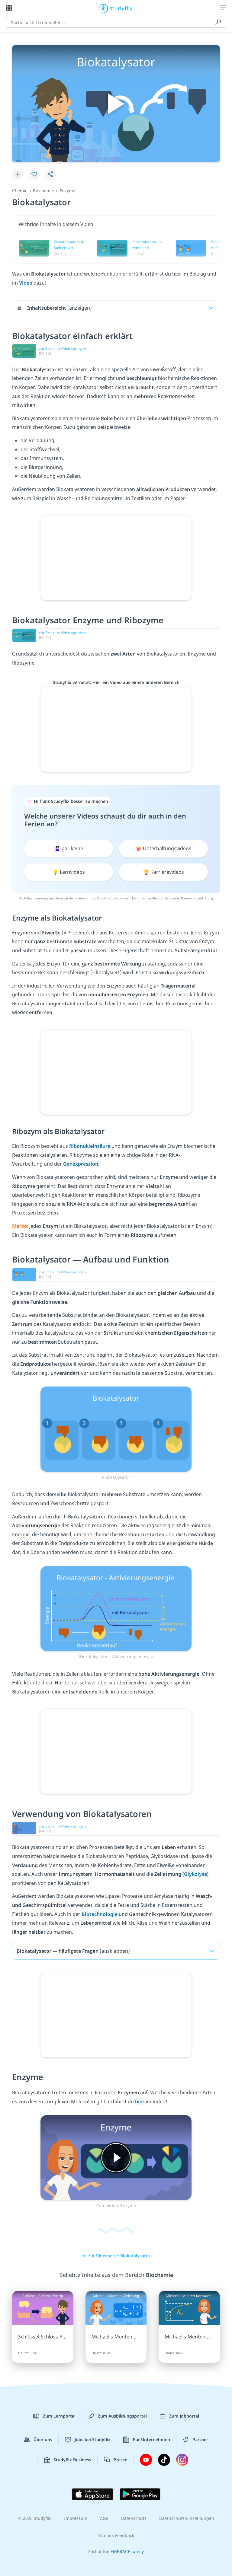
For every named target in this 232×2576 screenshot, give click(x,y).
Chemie (20, 191)
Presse (120, 2460)
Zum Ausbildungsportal (122, 2416)
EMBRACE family (127, 2551)
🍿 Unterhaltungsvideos (163, 848)
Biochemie (43, 191)
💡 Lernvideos (69, 872)
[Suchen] (218, 22)
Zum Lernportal (59, 2416)
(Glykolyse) (195, 1874)
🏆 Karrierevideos (164, 872)
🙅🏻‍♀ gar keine (69, 848)
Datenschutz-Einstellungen (187, 2518)
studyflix (121, 8)
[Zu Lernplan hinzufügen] (18, 174)
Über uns (43, 2439)
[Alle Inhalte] (9, 8)
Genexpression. (81, 1164)
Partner (200, 2439)
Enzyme (67, 191)
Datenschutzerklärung (197, 898)
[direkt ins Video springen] (116, 1428)
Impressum (76, 2518)
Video (26, 283)
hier (140, 2102)
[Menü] (223, 8)
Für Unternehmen (151, 2439)
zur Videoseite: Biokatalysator (119, 2256)
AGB (104, 2518)
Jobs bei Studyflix (93, 2439)
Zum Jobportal (184, 2416)
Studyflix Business (72, 2460)
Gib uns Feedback (116, 2535)
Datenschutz (134, 2518)
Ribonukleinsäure (90, 1146)
